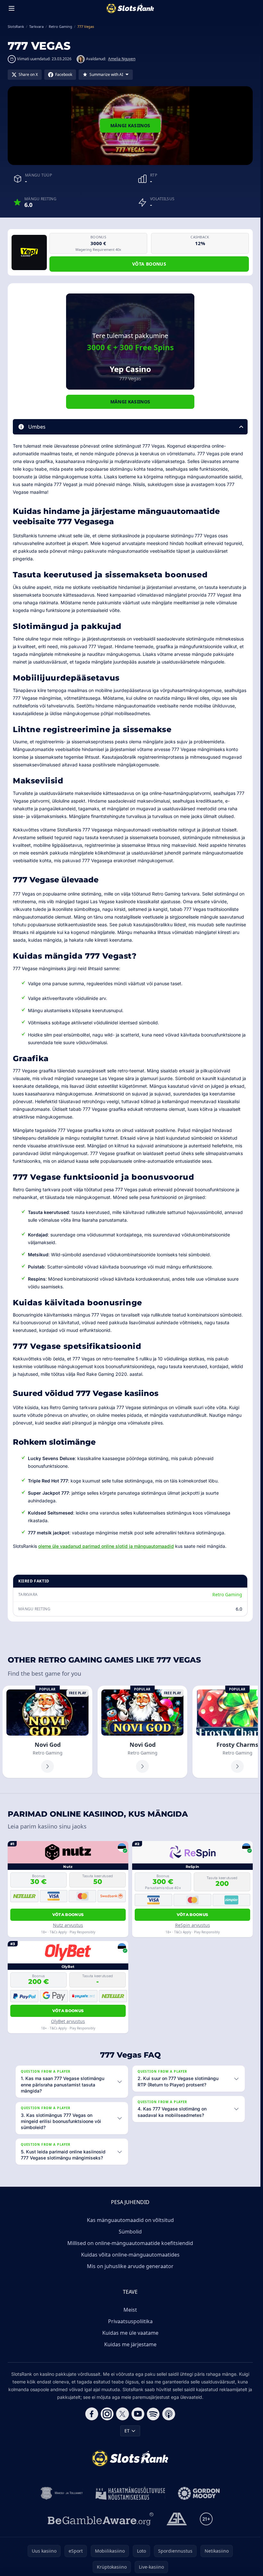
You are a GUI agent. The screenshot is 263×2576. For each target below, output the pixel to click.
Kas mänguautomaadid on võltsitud (130, 2220)
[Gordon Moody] (199, 2493)
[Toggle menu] (12, 8)
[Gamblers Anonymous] (177, 2519)
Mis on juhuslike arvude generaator (130, 2266)
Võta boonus (149, 264)
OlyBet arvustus (68, 2021)
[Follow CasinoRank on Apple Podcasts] (169, 2414)
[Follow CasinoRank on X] (123, 2414)
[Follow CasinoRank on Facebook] (92, 2414)
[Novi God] (47, 1732)
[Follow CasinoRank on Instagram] (107, 2414)
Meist (130, 2310)
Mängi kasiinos (130, 125)
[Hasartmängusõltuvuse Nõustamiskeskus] (130, 2493)
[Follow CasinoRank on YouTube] (138, 2414)
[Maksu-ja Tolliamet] (62, 2493)
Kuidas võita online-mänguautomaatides (130, 2255)
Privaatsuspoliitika (130, 2321)
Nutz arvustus (68, 1925)
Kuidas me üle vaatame (130, 2333)
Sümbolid (130, 2232)
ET (127, 2431)
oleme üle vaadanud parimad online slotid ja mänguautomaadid (106, 1546)
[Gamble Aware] (101, 2519)
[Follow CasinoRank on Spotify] (153, 2414)
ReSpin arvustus (193, 1925)
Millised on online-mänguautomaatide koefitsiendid (130, 2243)
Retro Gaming (227, 1594)
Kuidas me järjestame (130, 2344)
